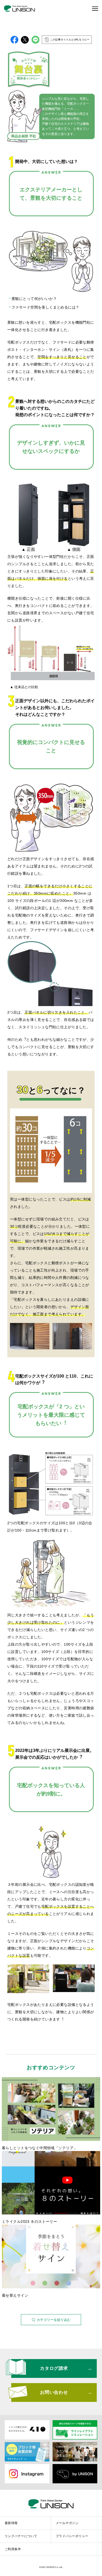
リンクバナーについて (21, 2536)
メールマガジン (67, 2523)
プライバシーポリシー (72, 2536)
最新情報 (11, 2523)
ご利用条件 (13, 2549)
